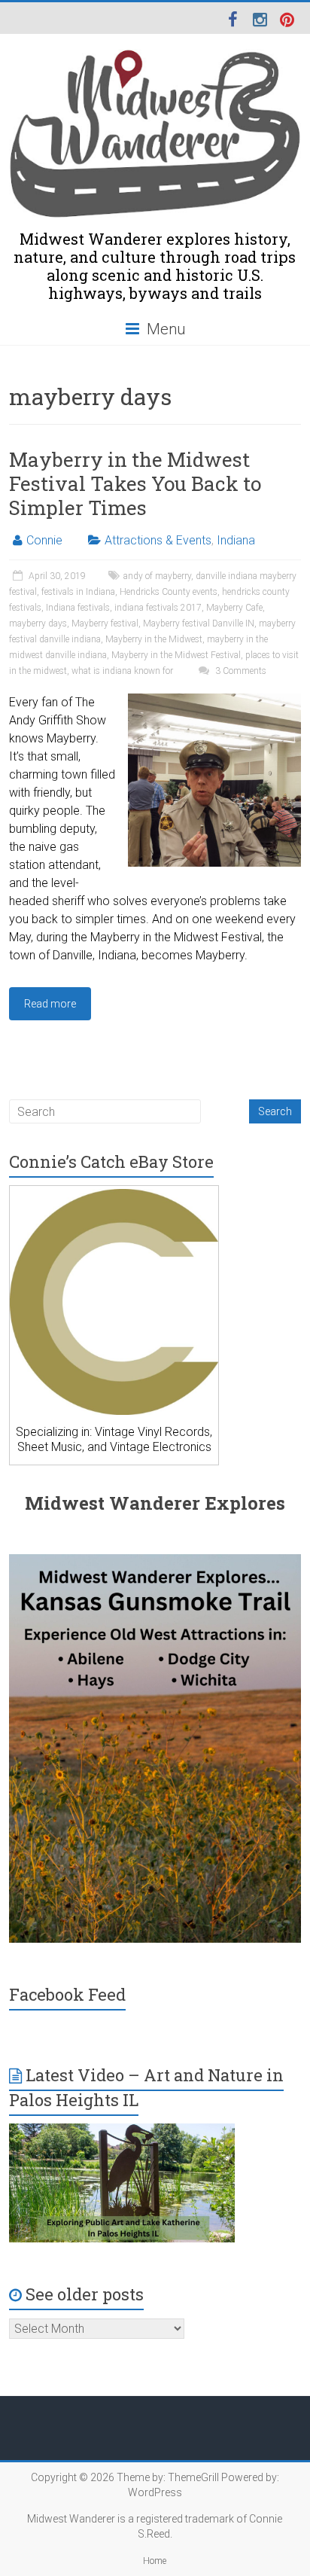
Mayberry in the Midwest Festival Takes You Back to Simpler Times (135, 483)
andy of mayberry (157, 576)
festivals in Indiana (78, 592)
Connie (44, 540)
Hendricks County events (169, 592)
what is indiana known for (122, 671)
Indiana (236, 540)
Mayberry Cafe (234, 608)
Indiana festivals (78, 608)
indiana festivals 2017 (158, 608)
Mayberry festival (105, 623)
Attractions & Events (158, 540)
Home (155, 2561)
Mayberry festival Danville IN (199, 623)
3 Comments (240, 671)
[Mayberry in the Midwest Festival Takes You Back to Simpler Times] (214, 701)
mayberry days (38, 623)
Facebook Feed (67, 1994)
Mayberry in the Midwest (154, 639)
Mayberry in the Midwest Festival (176, 655)
